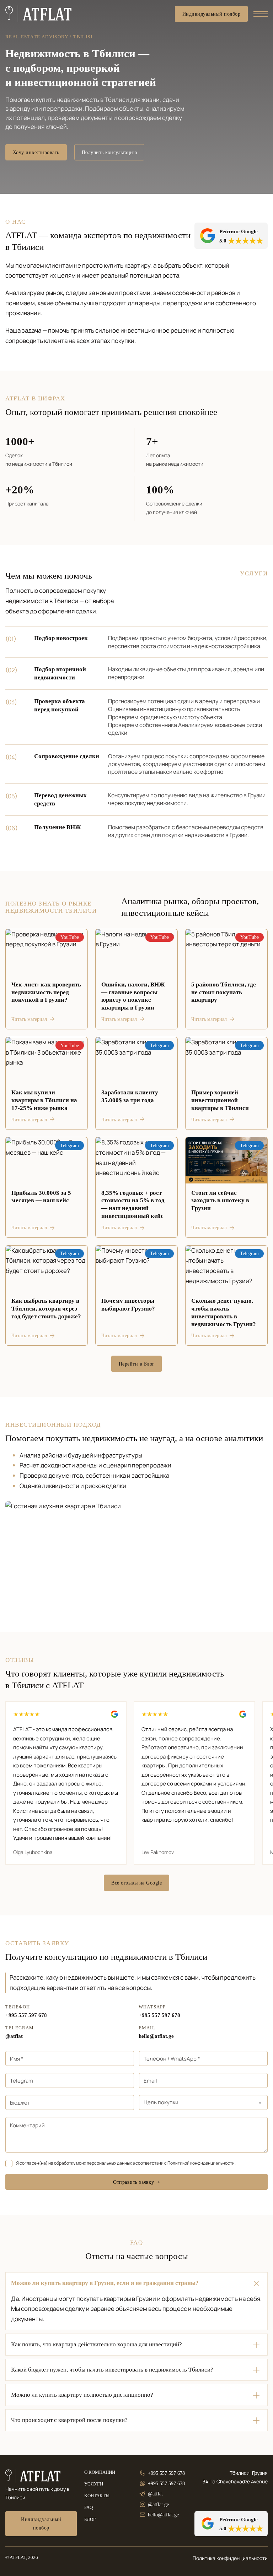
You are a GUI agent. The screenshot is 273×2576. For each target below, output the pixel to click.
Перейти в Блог (137, 1364)
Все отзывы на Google (136, 1883)
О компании (100, 2472)
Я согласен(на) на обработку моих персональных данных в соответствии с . (126, 2163)
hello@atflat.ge (156, 2036)
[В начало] (39, 14)
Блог (90, 2520)
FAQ (89, 2507)
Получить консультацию (109, 152)
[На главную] (33, 2476)
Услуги (94, 2484)
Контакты (97, 2496)
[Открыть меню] (261, 14)
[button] (136, 2283)
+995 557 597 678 (26, 2015)
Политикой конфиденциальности (201, 2163)
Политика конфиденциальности (230, 2558)
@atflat (14, 2036)
